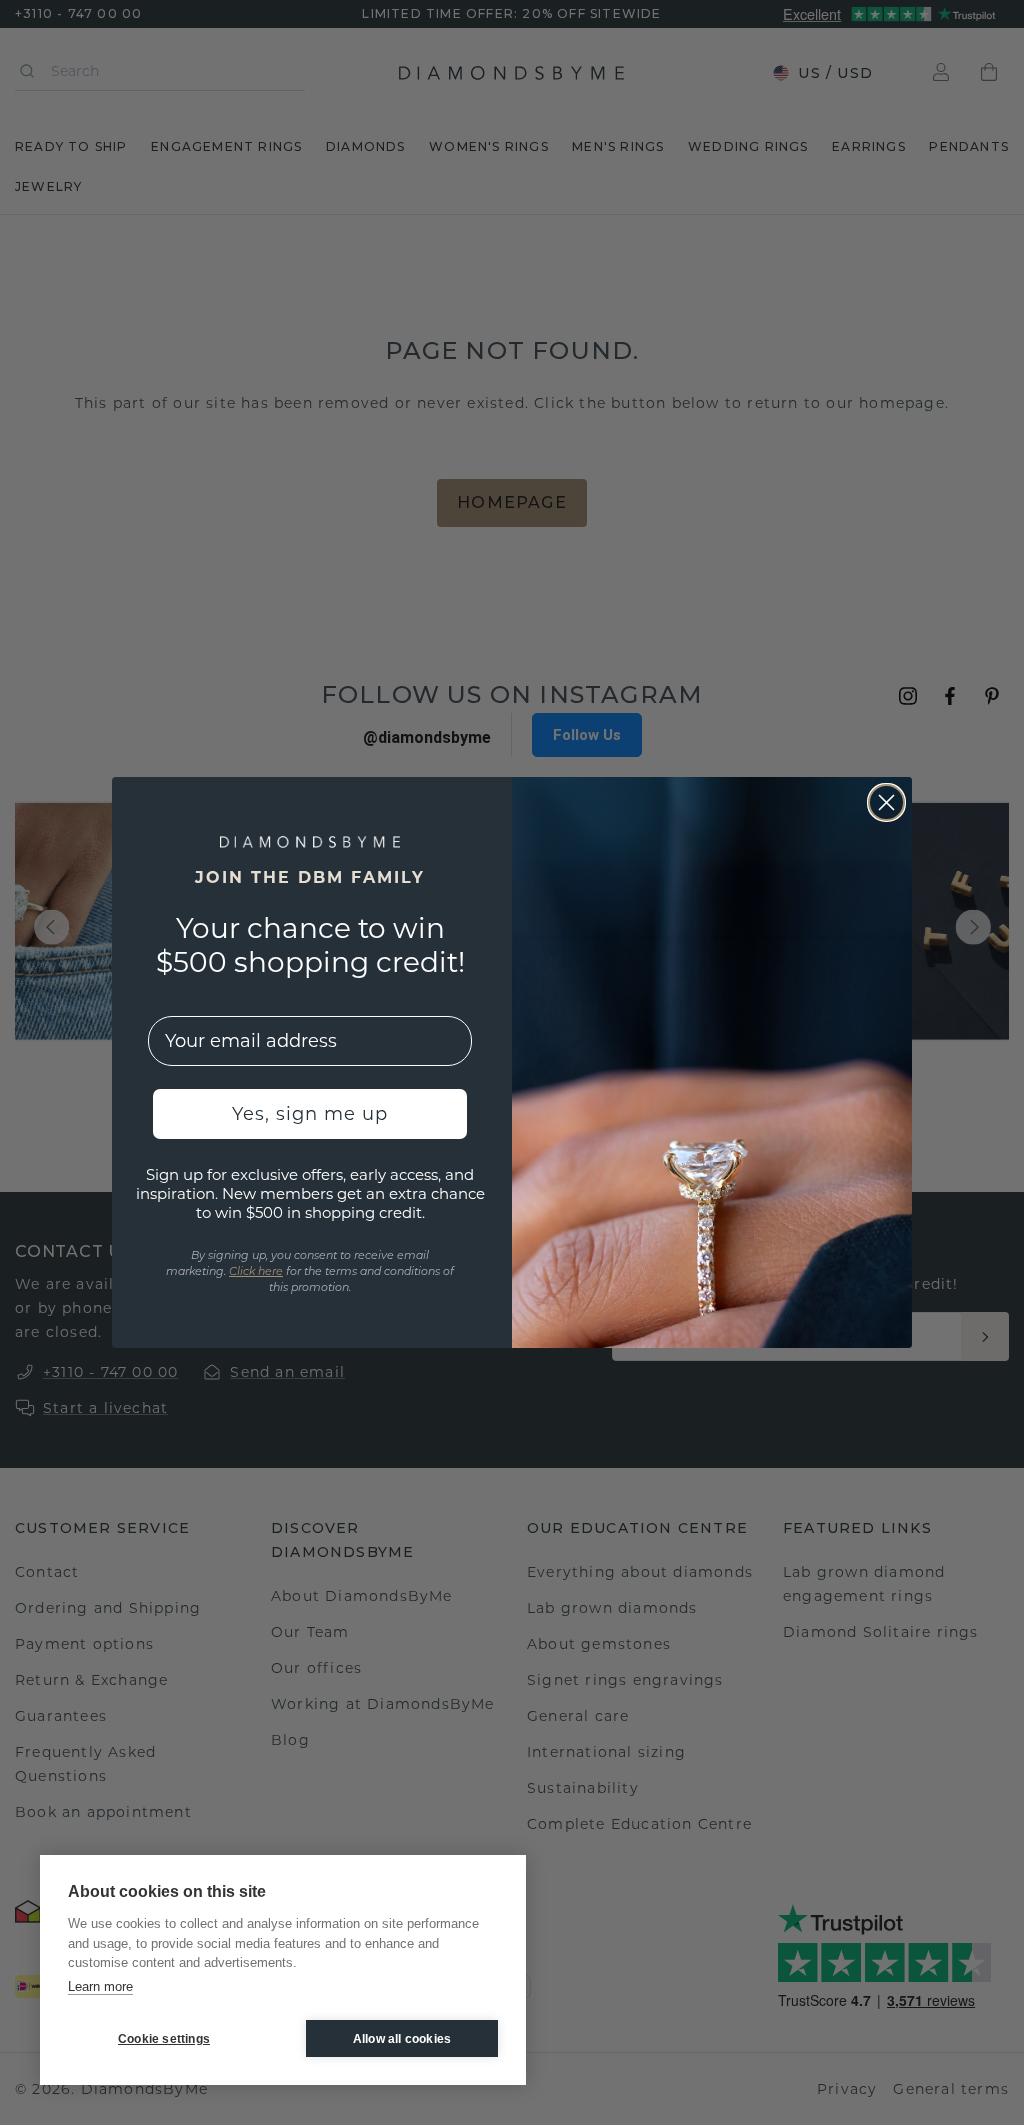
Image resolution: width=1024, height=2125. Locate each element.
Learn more (100, 1986)
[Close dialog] (886, 802)
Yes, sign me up (310, 1114)
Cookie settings (164, 2039)
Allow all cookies (402, 2039)
